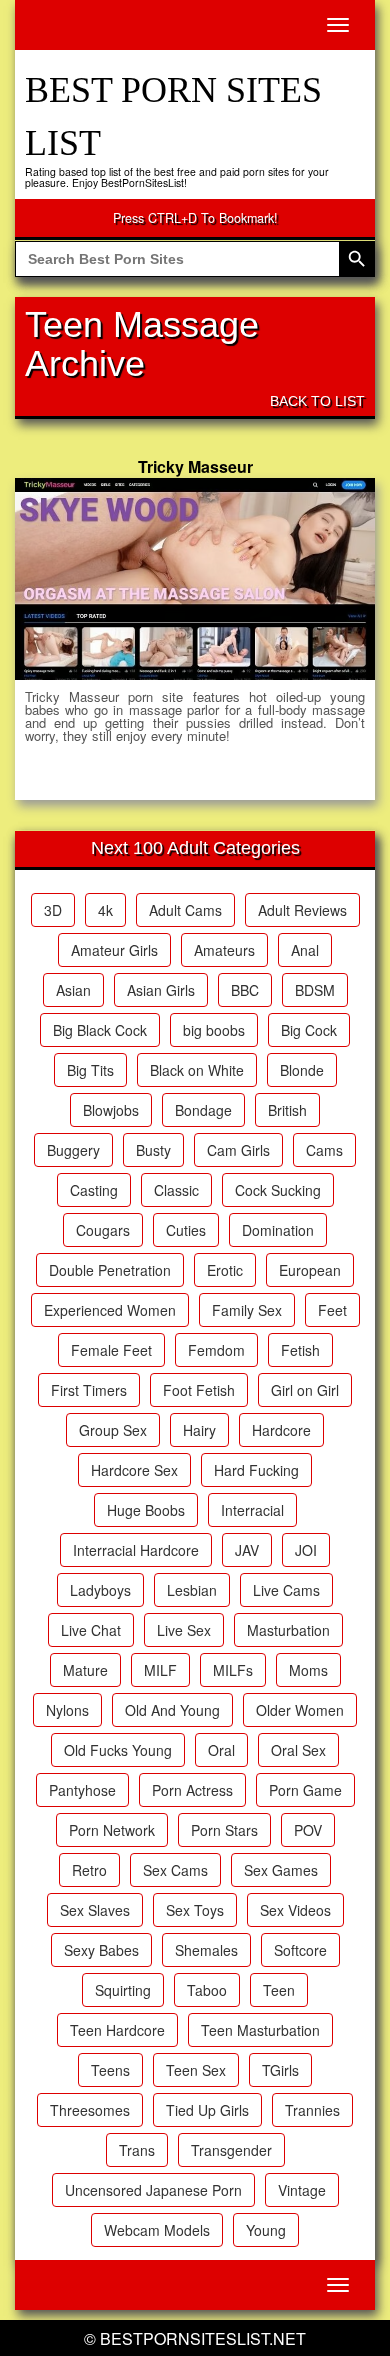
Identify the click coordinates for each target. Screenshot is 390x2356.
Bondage (203, 1110)
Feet (332, 1310)
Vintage (302, 2190)
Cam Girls (238, 1150)
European (310, 1270)
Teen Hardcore (117, 2030)
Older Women (300, 1710)
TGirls (280, 2070)
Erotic (225, 1270)
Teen (279, 1990)
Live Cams (286, 1590)
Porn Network (112, 1830)
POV (308, 1830)
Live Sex (184, 1630)
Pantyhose (82, 1790)
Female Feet (111, 1350)
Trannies (312, 2110)
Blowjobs (111, 1110)
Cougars (103, 1230)
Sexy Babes (101, 1950)
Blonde (302, 1070)
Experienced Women (110, 1310)
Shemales (206, 1950)
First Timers (89, 1390)
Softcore (300, 1950)
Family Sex (247, 1310)
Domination (278, 1230)
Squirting (123, 1990)
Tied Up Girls (207, 2110)
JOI (306, 1550)
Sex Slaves (95, 1910)
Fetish (300, 1350)
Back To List (317, 401)
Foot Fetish (199, 1390)
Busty (153, 1150)
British (287, 1110)
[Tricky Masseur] (195, 579)
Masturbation (288, 1630)
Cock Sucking (278, 1190)
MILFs (233, 1670)
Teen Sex (196, 2070)
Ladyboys (100, 1590)
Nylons (67, 1710)
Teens (110, 2070)
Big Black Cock (100, 1030)
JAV (247, 1550)
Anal (305, 950)
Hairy (199, 1430)
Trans (137, 2150)
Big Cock (309, 1030)
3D (53, 910)
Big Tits (90, 1070)
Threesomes (90, 2110)
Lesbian (192, 1590)
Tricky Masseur (195, 466)
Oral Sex (298, 1750)
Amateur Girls (114, 950)
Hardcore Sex (134, 1470)
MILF (160, 1670)
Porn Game (305, 1790)
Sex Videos (295, 1910)
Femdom (216, 1350)
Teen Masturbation (260, 2030)
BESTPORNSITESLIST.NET (203, 2338)
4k (105, 910)
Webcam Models (157, 2230)
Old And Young (172, 1710)
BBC (245, 990)
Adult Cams (185, 910)
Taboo (207, 1990)
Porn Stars (224, 1830)
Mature (85, 1670)
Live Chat (91, 1630)
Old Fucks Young (118, 1750)
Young (266, 2230)
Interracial (252, 1510)
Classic (176, 1190)
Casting (94, 1190)
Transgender (231, 2150)
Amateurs (224, 950)
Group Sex (113, 1430)
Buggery (73, 1150)
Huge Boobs (146, 1510)
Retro (89, 1870)
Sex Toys (195, 1910)
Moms (308, 1670)
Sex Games (281, 1870)
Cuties (186, 1230)
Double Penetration (110, 1270)
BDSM (315, 990)
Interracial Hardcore (136, 1550)
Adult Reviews (302, 910)
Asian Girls (161, 990)
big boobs (214, 1030)
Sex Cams (175, 1870)
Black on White (197, 1070)
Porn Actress (192, 1790)
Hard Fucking (256, 1470)
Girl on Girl (305, 1390)
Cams (324, 1150)
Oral (221, 1750)
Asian (73, 990)
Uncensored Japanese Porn (153, 2190)
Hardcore (281, 1430)
